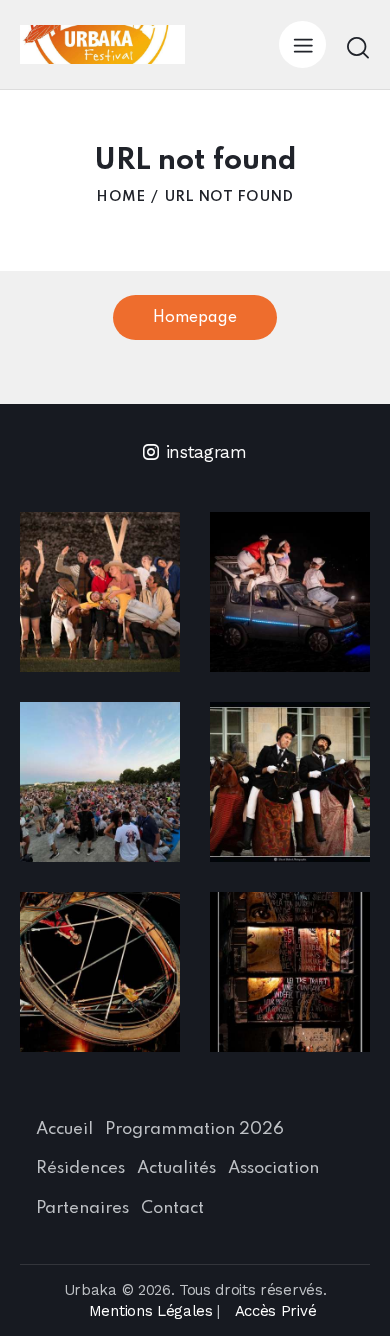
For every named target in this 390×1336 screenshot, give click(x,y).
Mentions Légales (151, 1311)
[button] (302, 44)
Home (120, 197)
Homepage (195, 318)
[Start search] (358, 47)
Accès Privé (275, 1311)
